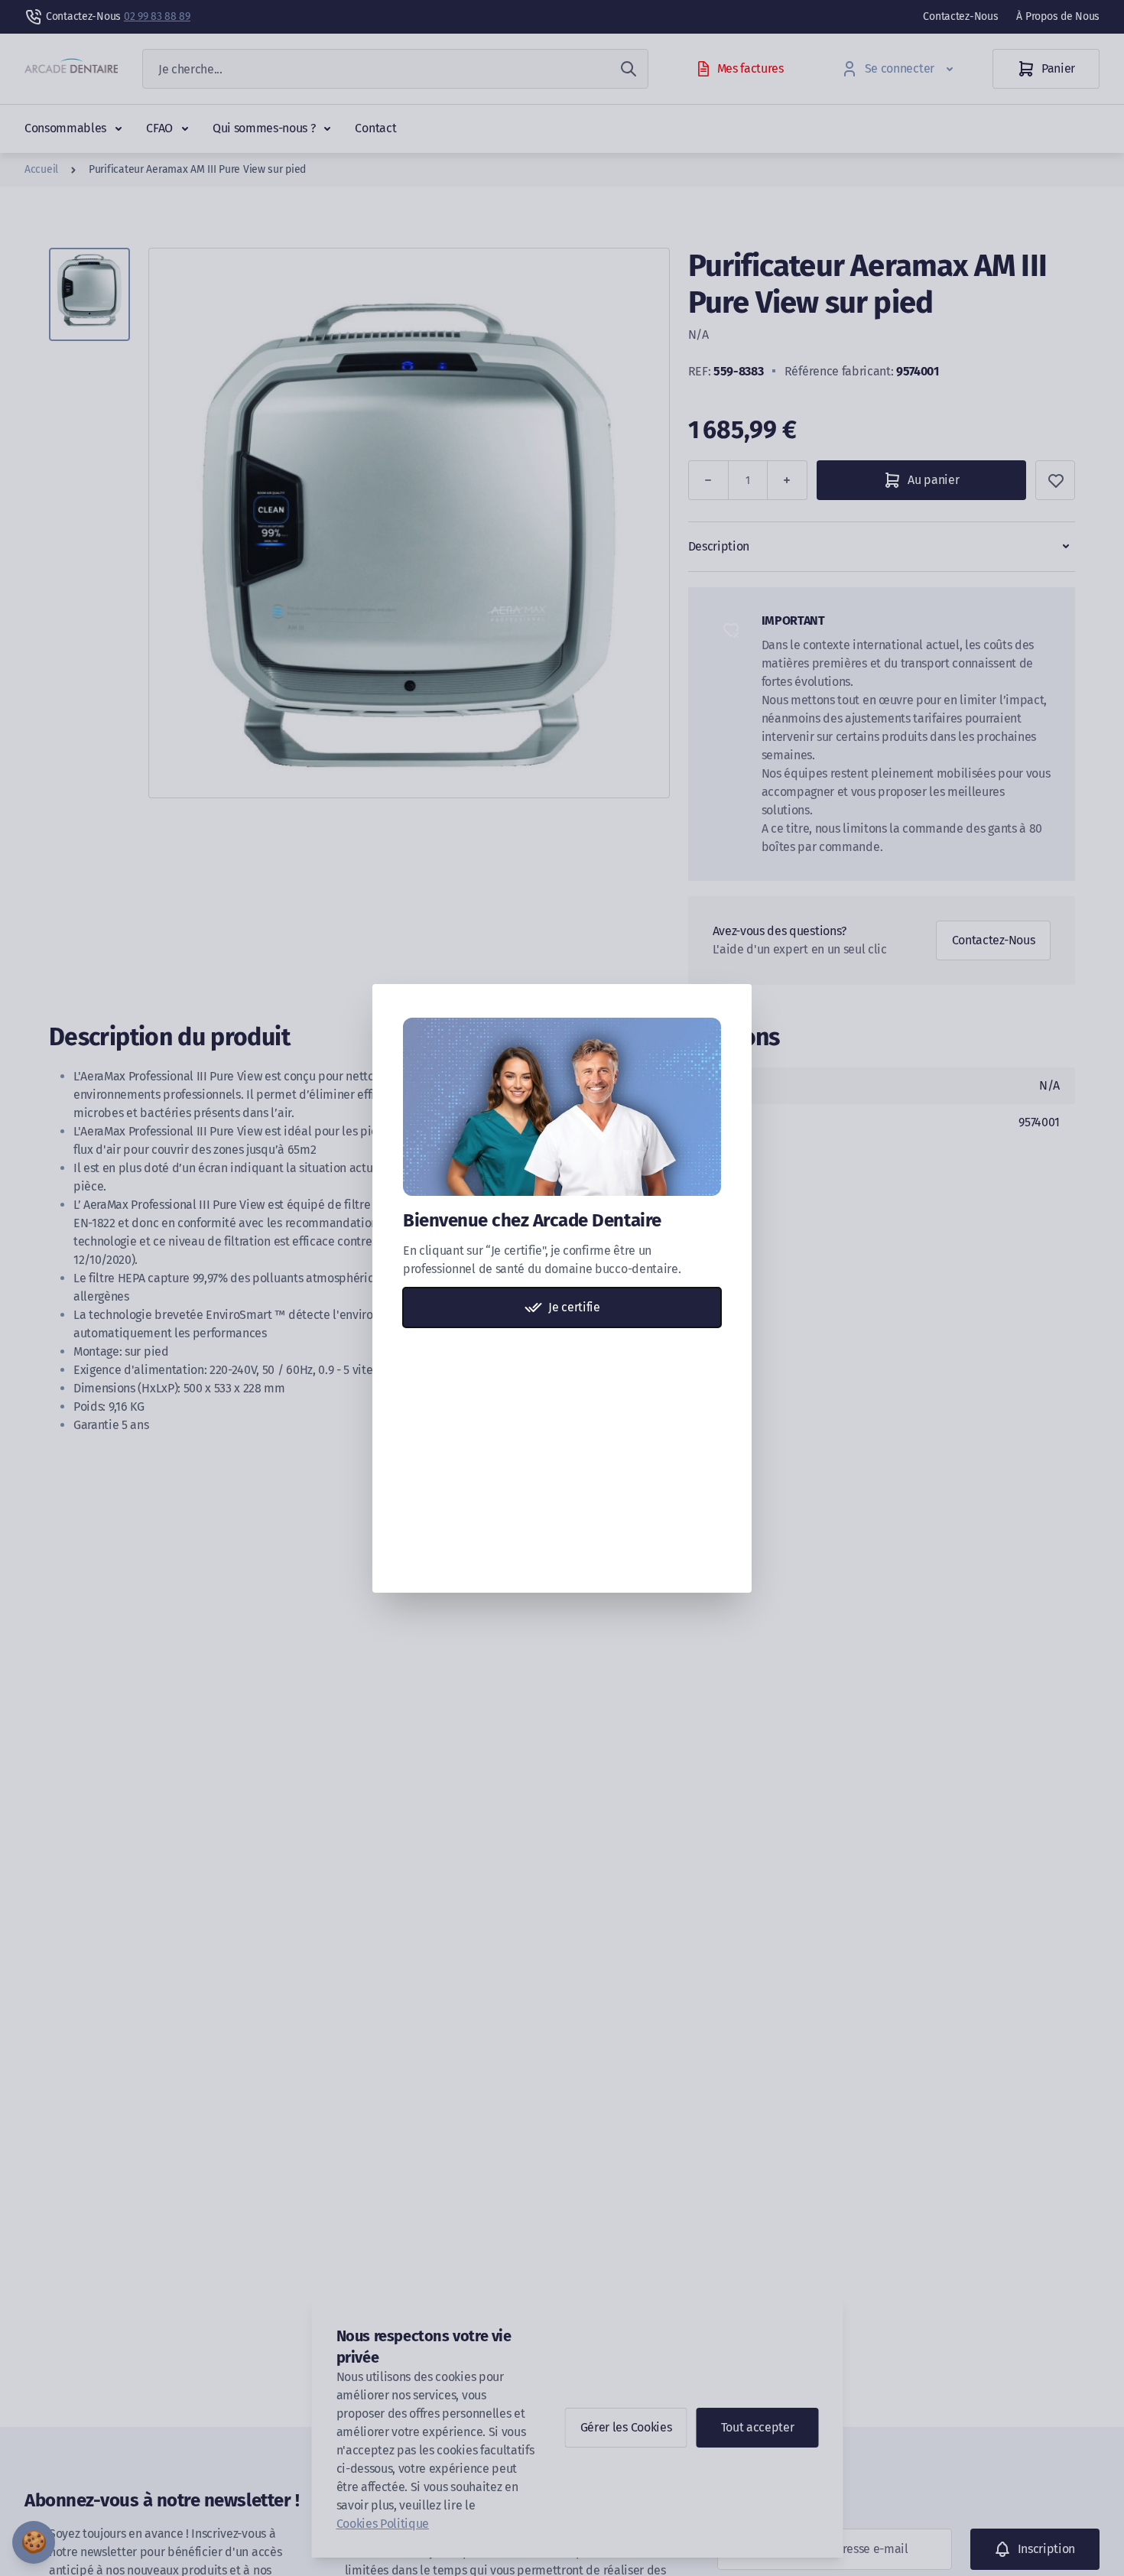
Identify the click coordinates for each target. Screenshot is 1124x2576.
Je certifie (574, 1307)
